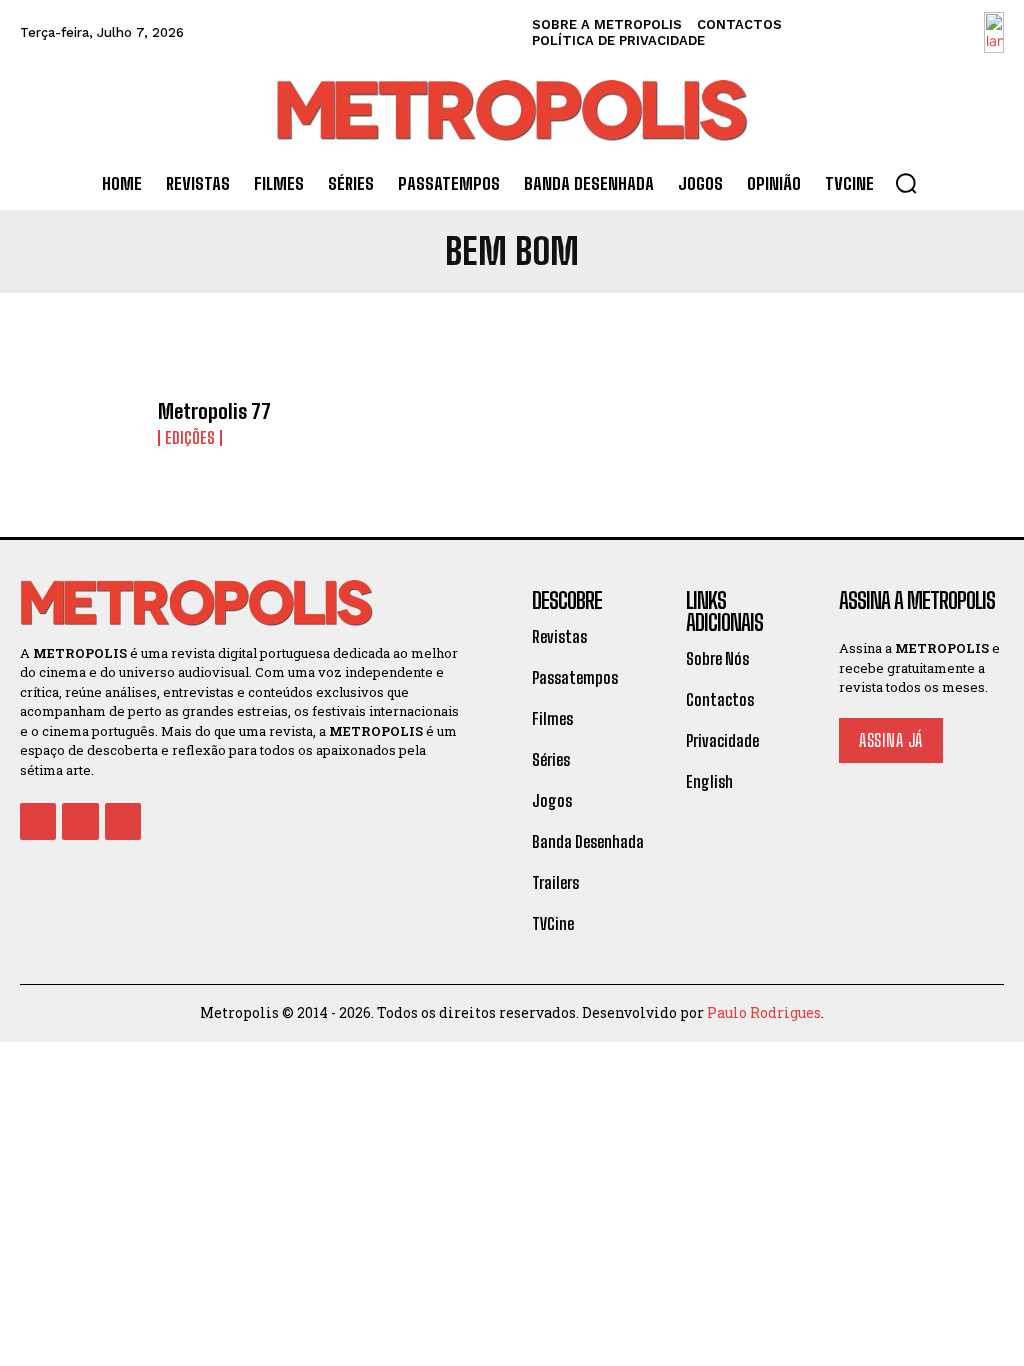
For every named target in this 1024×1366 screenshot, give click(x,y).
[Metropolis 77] (81, 423)
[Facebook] (38, 821)
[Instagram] (80, 821)
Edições (190, 438)
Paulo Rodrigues (764, 1012)
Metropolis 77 (214, 411)
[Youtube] (123, 821)
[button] (906, 183)
